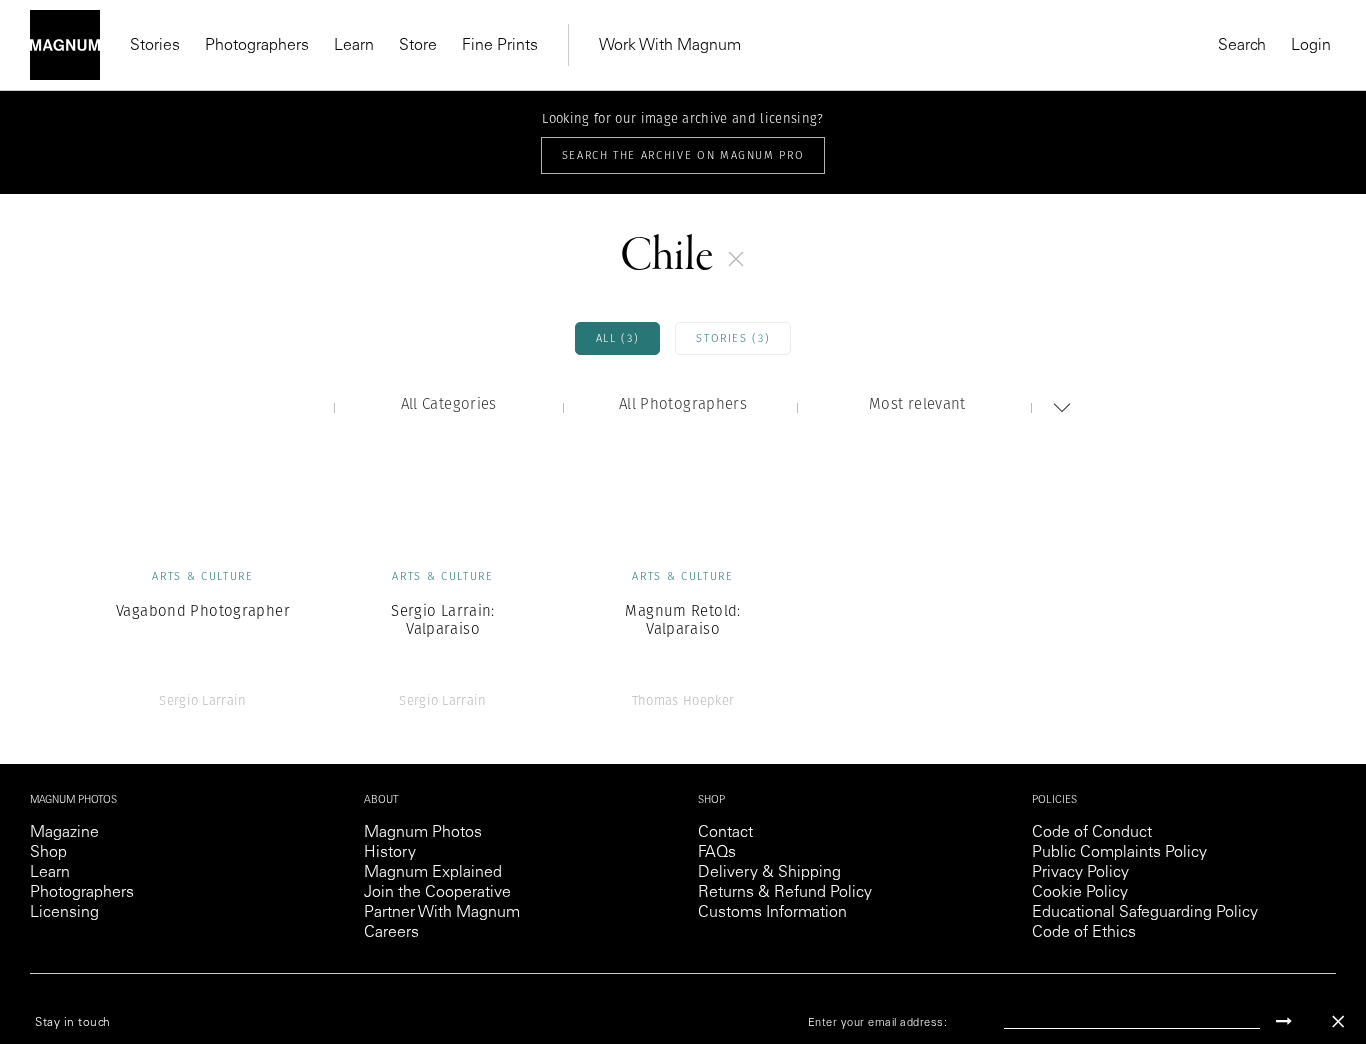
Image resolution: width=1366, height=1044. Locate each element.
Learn (354, 46)
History (390, 853)
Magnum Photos (423, 833)
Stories (155, 46)
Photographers (257, 46)
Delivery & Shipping (769, 873)
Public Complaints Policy (1119, 853)
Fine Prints (500, 46)
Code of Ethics (1084, 933)
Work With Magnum (670, 46)
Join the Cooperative (437, 893)
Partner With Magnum (442, 913)
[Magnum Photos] (65, 45)
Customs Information (772, 913)
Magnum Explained (433, 873)
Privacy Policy (1080, 873)
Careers (391, 933)
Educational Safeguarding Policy (1145, 913)
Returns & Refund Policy (785, 893)
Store (418, 46)
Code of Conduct (1092, 833)
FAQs (717, 853)
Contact (725, 833)
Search (1242, 46)
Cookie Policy (1080, 893)
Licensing (64, 913)
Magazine (64, 833)
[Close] (1338, 1021)
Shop (48, 853)
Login (1311, 46)
